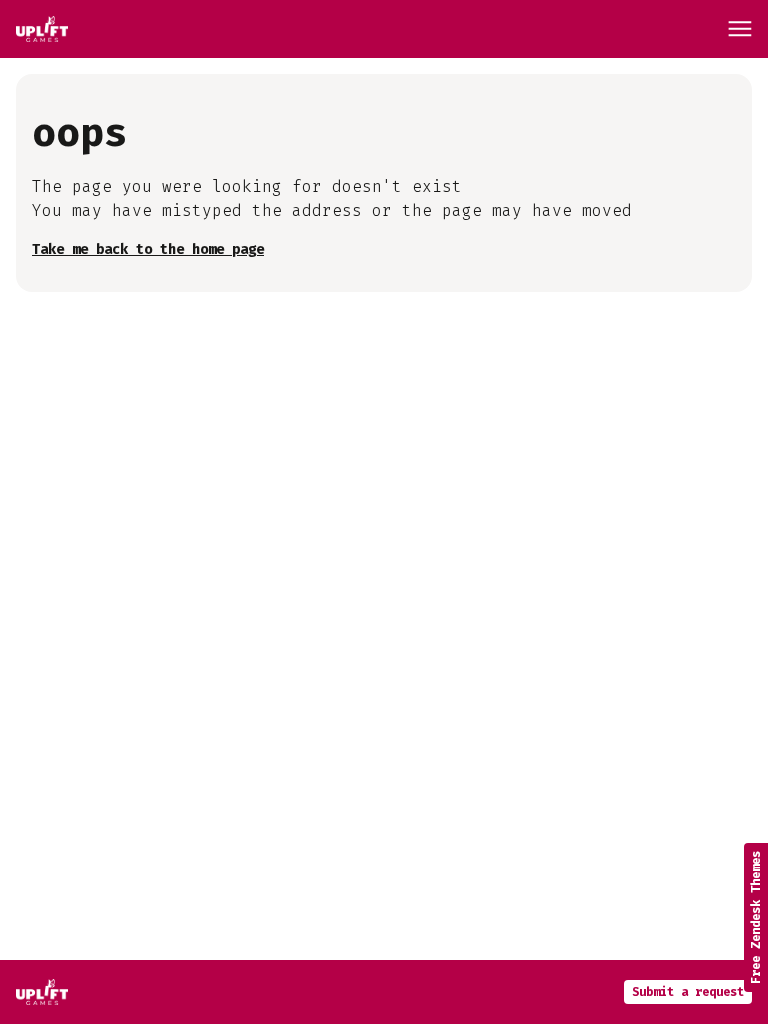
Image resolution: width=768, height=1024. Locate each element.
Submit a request (688, 992)
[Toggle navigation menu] (740, 29)
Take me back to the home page (148, 249)
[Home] (42, 29)
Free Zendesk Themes (756, 917)
